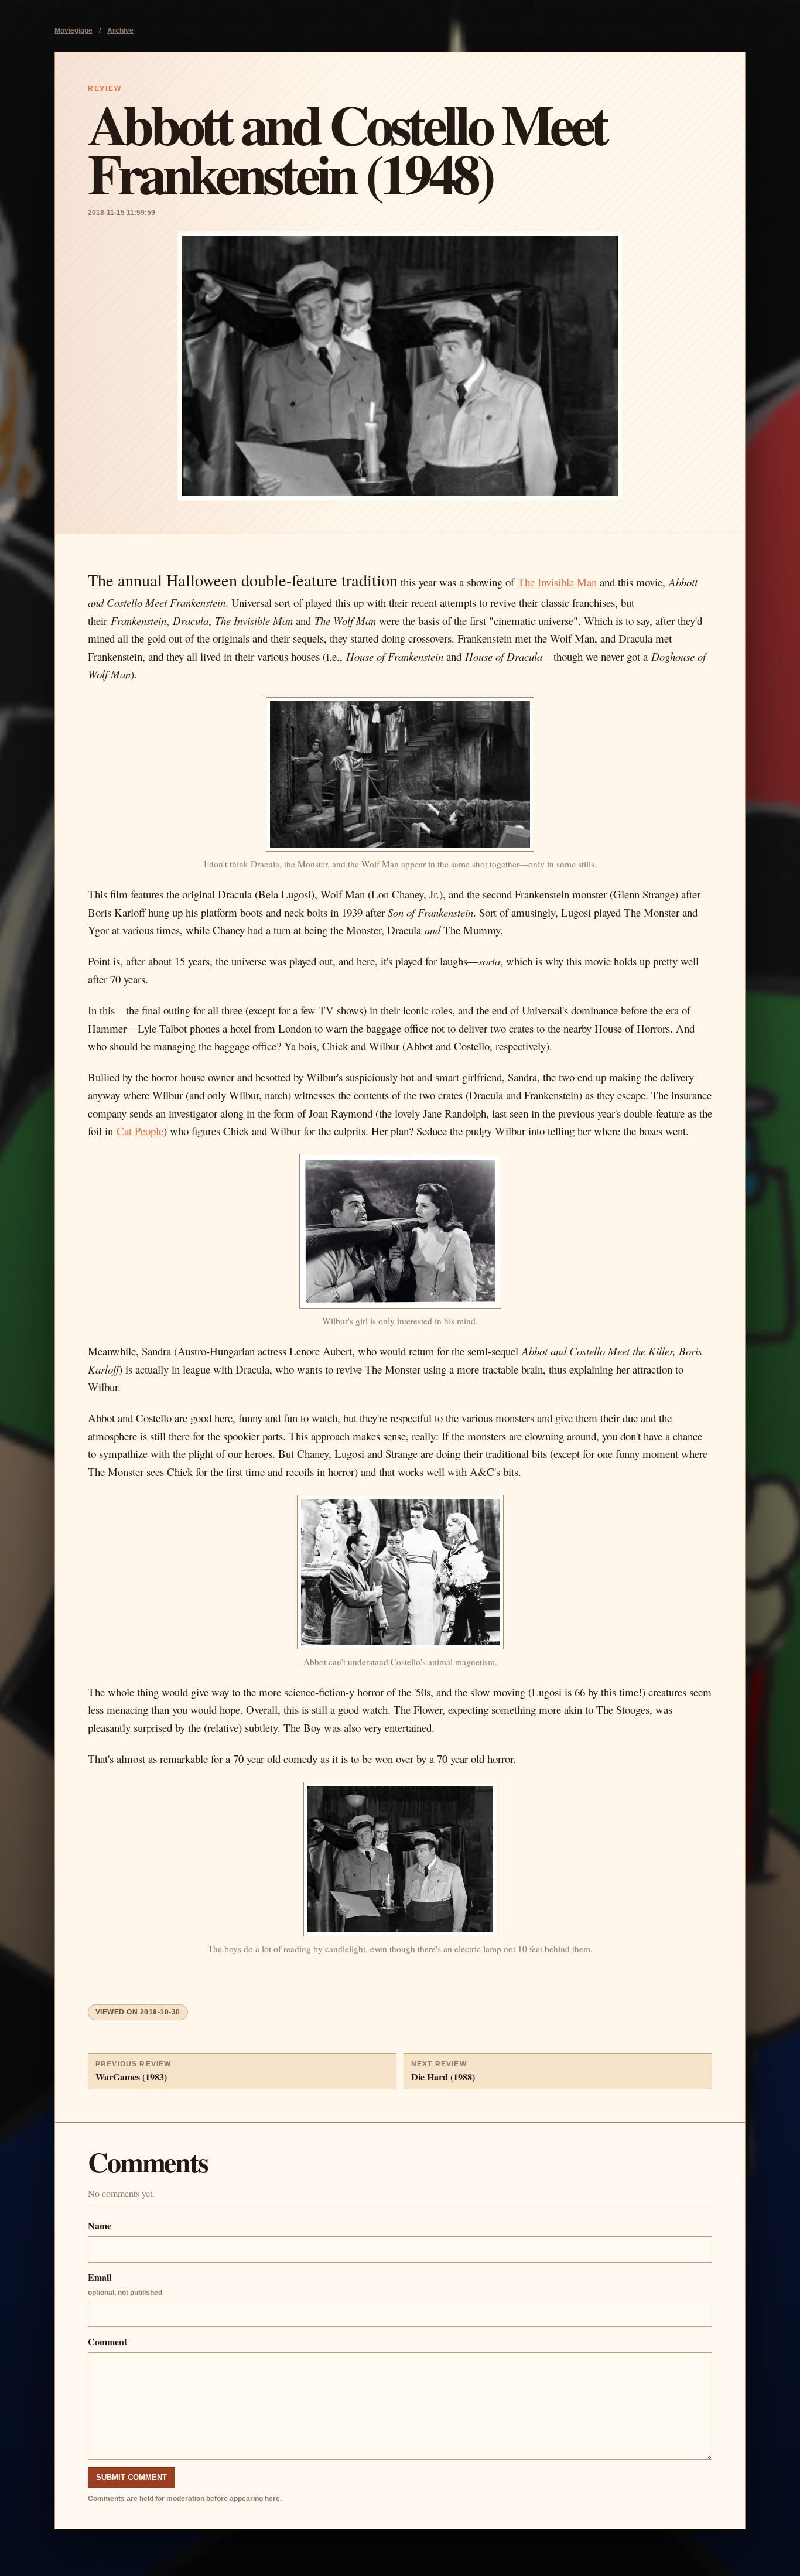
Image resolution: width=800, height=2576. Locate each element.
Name (100, 2225)
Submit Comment (131, 2477)
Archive (120, 30)
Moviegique (73, 30)
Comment (107, 2341)
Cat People (140, 1131)
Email (125, 2283)
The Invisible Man (557, 582)
